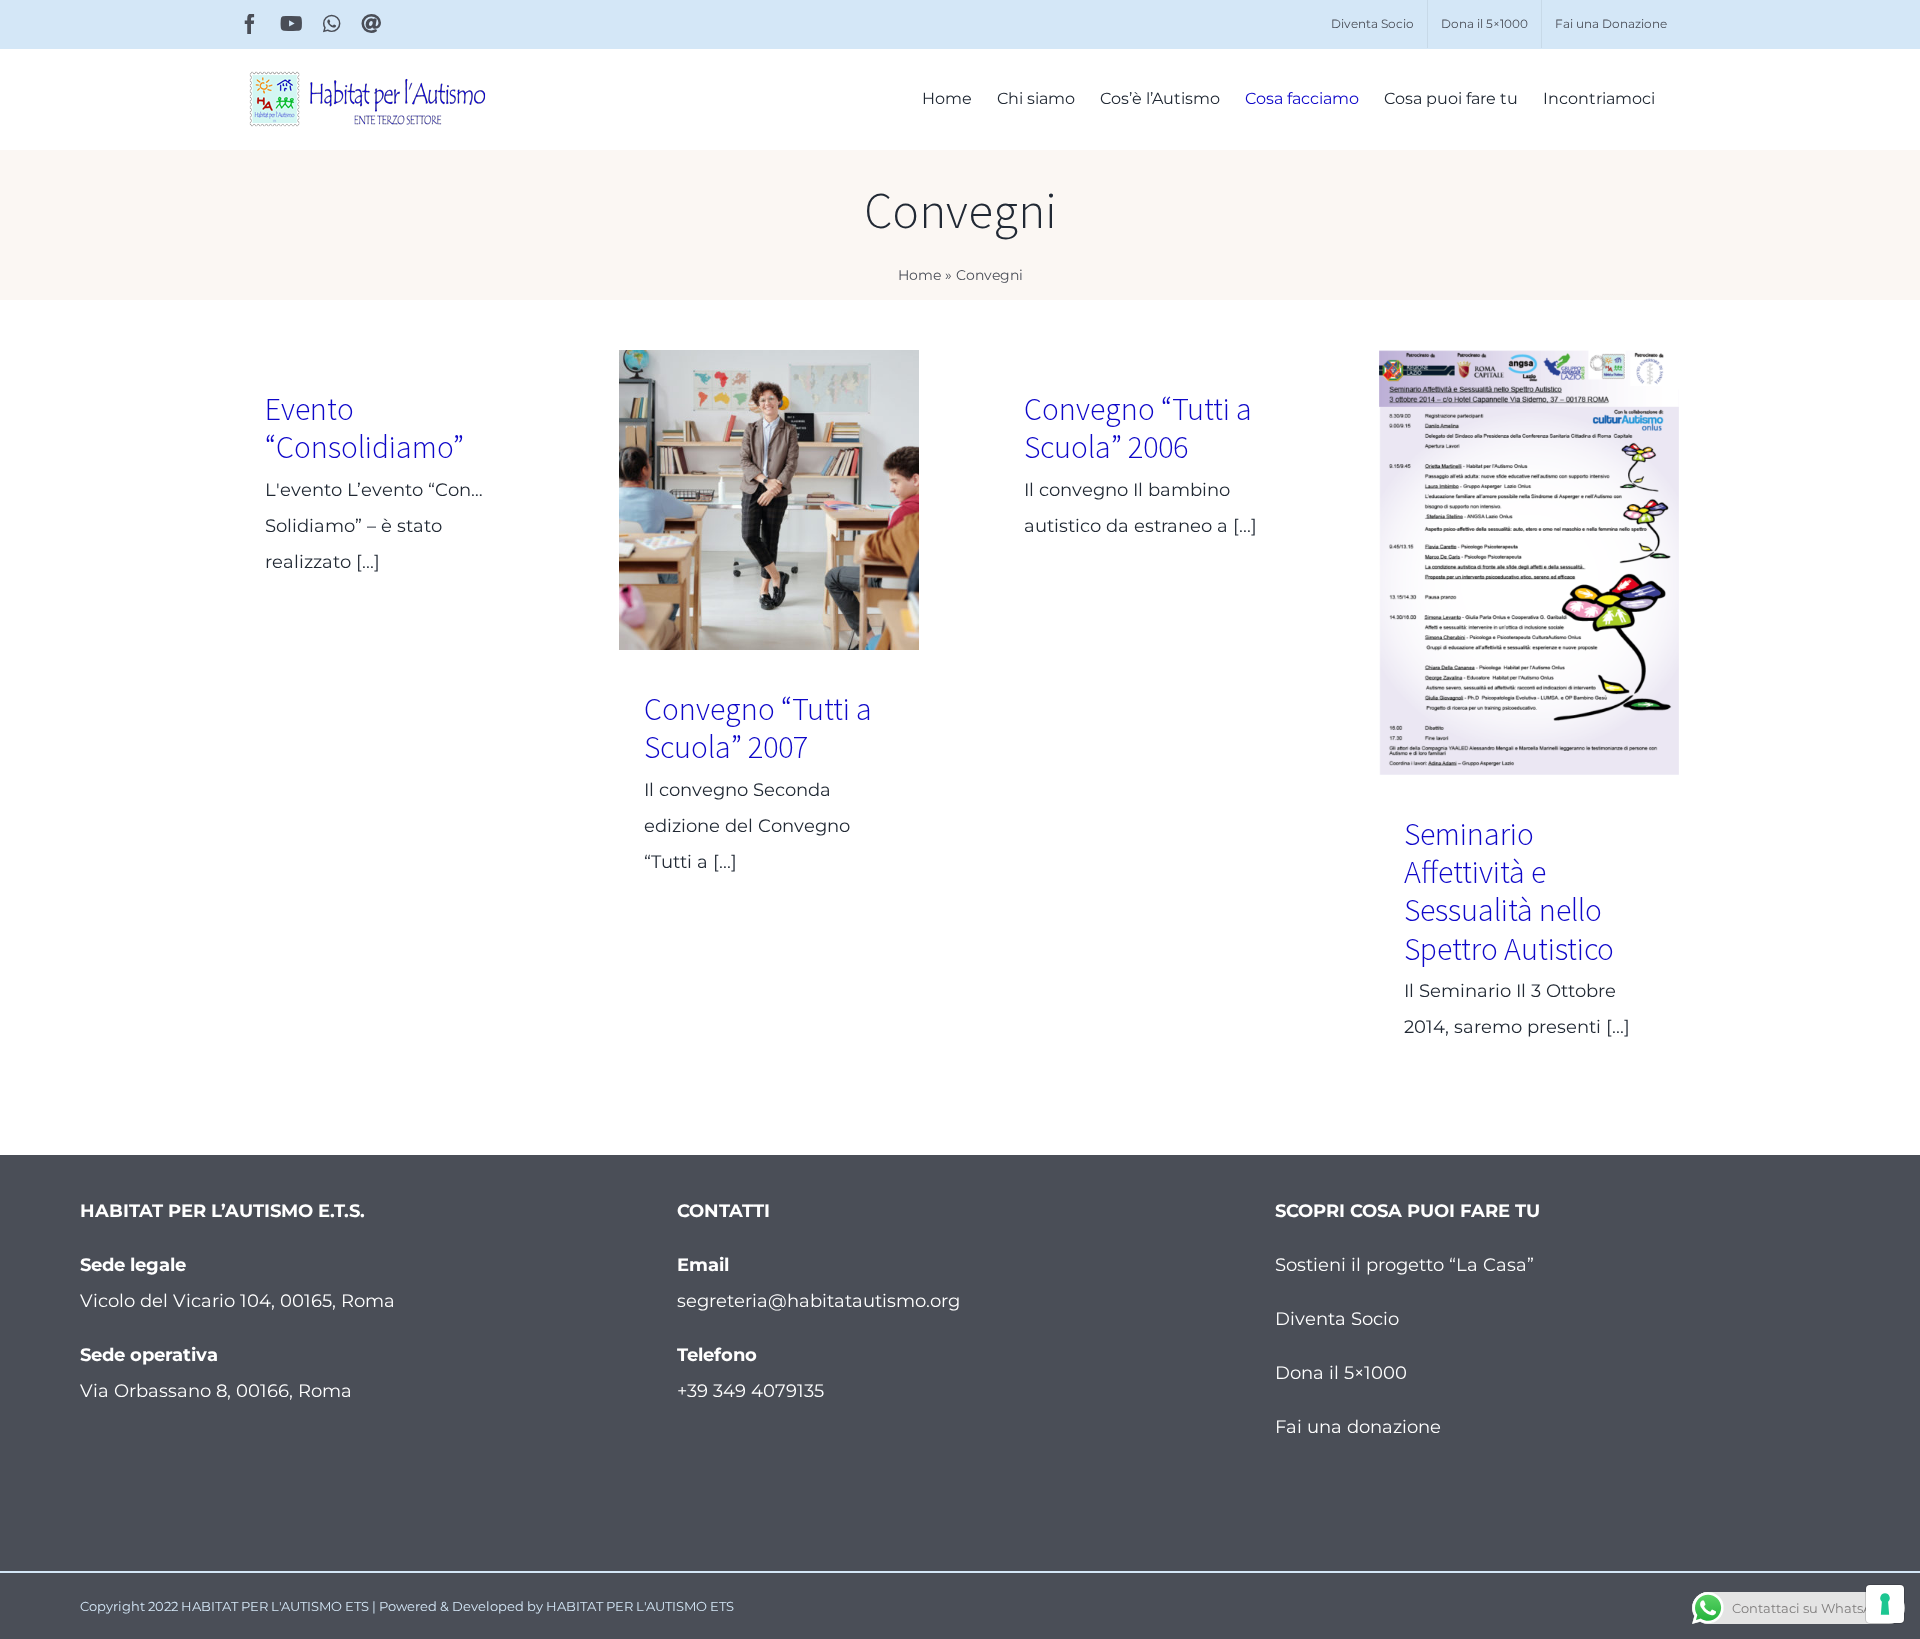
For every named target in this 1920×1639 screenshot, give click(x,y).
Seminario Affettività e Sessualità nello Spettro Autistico (1509, 891)
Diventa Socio (1337, 1319)
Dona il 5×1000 (1341, 1373)
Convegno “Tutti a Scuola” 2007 (758, 728)
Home (919, 275)
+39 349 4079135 (750, 1391)
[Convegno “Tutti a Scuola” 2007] (769, 500)
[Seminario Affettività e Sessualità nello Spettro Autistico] (1529, 562)
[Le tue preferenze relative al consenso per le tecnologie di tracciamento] (1885, 1604)
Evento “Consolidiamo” (364, 428)
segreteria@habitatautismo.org (818, 1301)
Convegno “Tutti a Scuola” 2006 (1138, 428)
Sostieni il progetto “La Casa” (1404, 1265)
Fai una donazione (1358, 1427)
